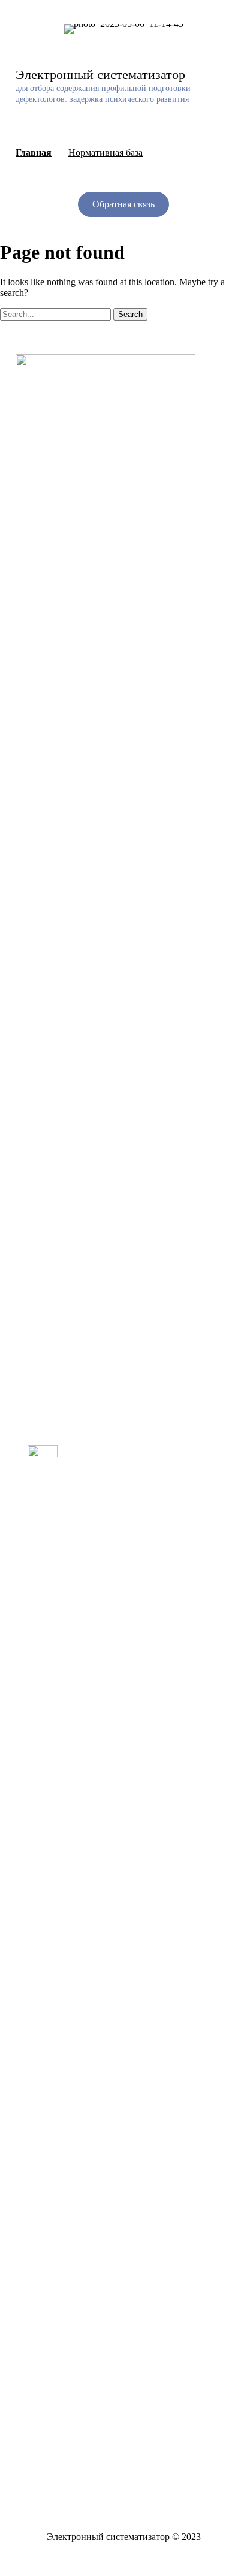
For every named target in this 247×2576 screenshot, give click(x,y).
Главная (34, 152)
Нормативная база (106, 152)
